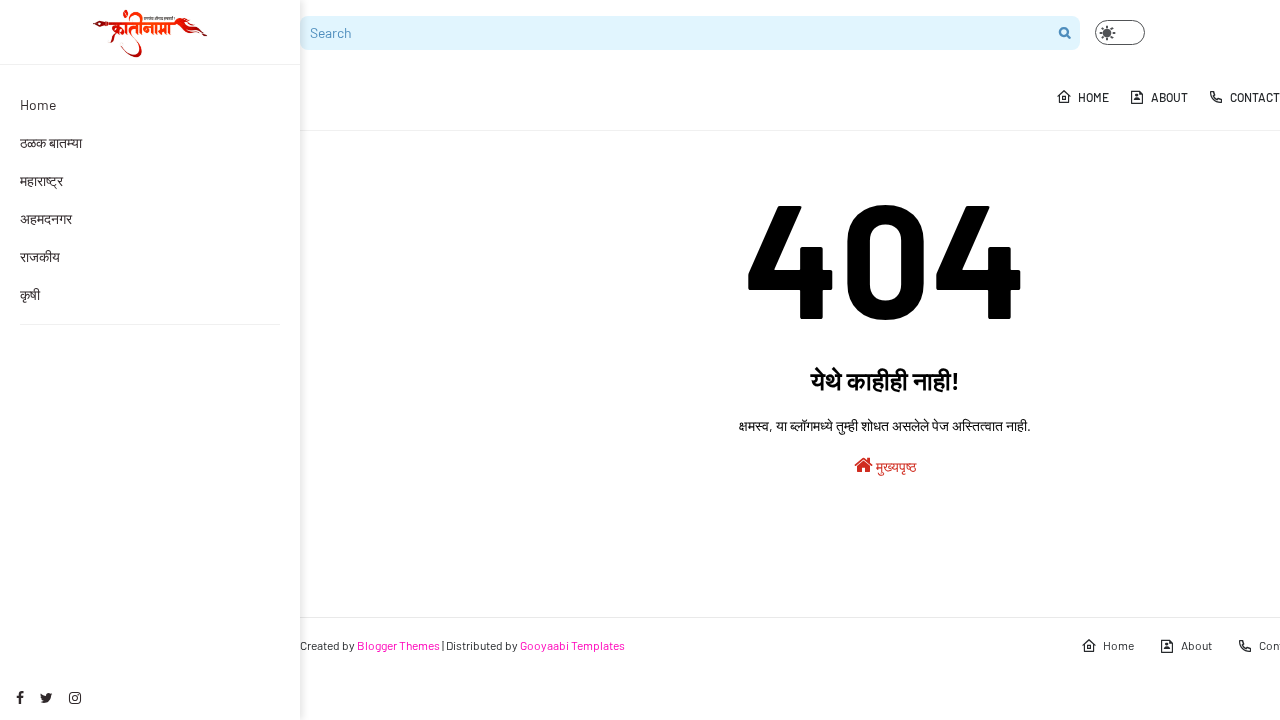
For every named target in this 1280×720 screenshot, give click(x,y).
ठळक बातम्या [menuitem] (51, 142)
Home (1118, 645)
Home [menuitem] (38, 104)
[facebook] (20, 697)
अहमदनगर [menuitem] (46, 218)
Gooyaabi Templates (572, 645)
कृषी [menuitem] (30, 294)
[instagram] (75, 697)
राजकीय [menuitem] (40, 256)
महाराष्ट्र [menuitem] (41, 180)
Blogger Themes (398, 645)
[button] (1120, 32)
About (1196, 645)
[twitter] (46, 697)
